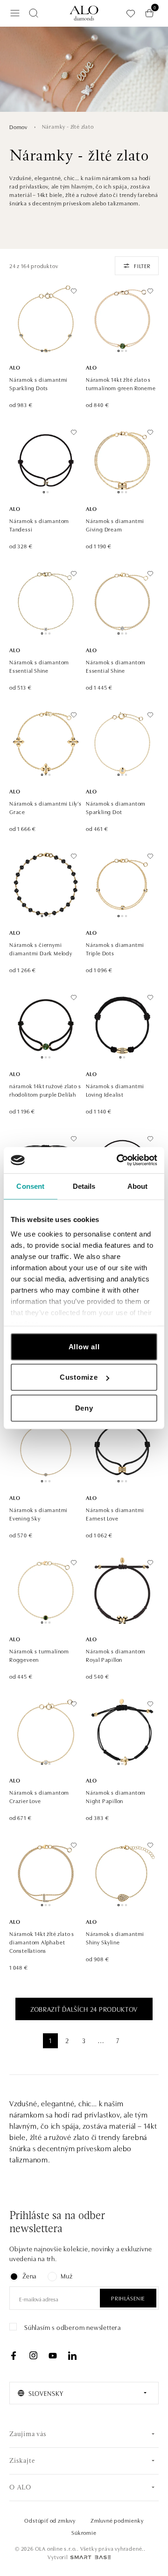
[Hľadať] (34, 13)
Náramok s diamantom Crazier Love (39, 1796)
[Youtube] (53, 2356)
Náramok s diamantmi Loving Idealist (115, 1090)
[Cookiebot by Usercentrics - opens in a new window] (119, 1160)
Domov (18, 127)
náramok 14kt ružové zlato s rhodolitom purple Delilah (45, 1090)
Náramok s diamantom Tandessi (39, 525)
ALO (15, 367)
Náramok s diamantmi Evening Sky (38, 1514)
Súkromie (84, 2532)
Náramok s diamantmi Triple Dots (115, 949)
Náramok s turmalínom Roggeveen (39, 1655)
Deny (84, 1408)
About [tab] (138, 1186)
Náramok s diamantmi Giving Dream (115, 525)
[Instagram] (33, 2356)
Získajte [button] (22, 2461)
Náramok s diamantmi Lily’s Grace (45, 807)
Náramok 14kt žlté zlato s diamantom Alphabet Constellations (42, 1942)
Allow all (84, 1346)
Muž (66, 2276)
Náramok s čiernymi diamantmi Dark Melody (41, 949)
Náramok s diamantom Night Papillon (116, 1796)
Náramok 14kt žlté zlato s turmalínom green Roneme (121, 383)
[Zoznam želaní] (131, 13)
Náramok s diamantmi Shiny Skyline (115, 1938)
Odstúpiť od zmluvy (50, 2520)
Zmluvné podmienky (117, 2520)
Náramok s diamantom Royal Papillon (116, 1655)
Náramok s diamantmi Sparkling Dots (38, 383)
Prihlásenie (128, 2298)
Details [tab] (84, 1186)
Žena (29, 2276)
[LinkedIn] (72, 2356)
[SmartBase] (91, 2557)
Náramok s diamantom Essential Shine (39, 666)
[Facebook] (14, 2356)
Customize (79, 1377)
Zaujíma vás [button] (28, 2434)
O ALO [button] (20, 2488)
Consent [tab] (30, 1186)
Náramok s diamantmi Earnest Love (115, 1514)
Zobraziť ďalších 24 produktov (84, 2009)
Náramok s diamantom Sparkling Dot (116, 807)
